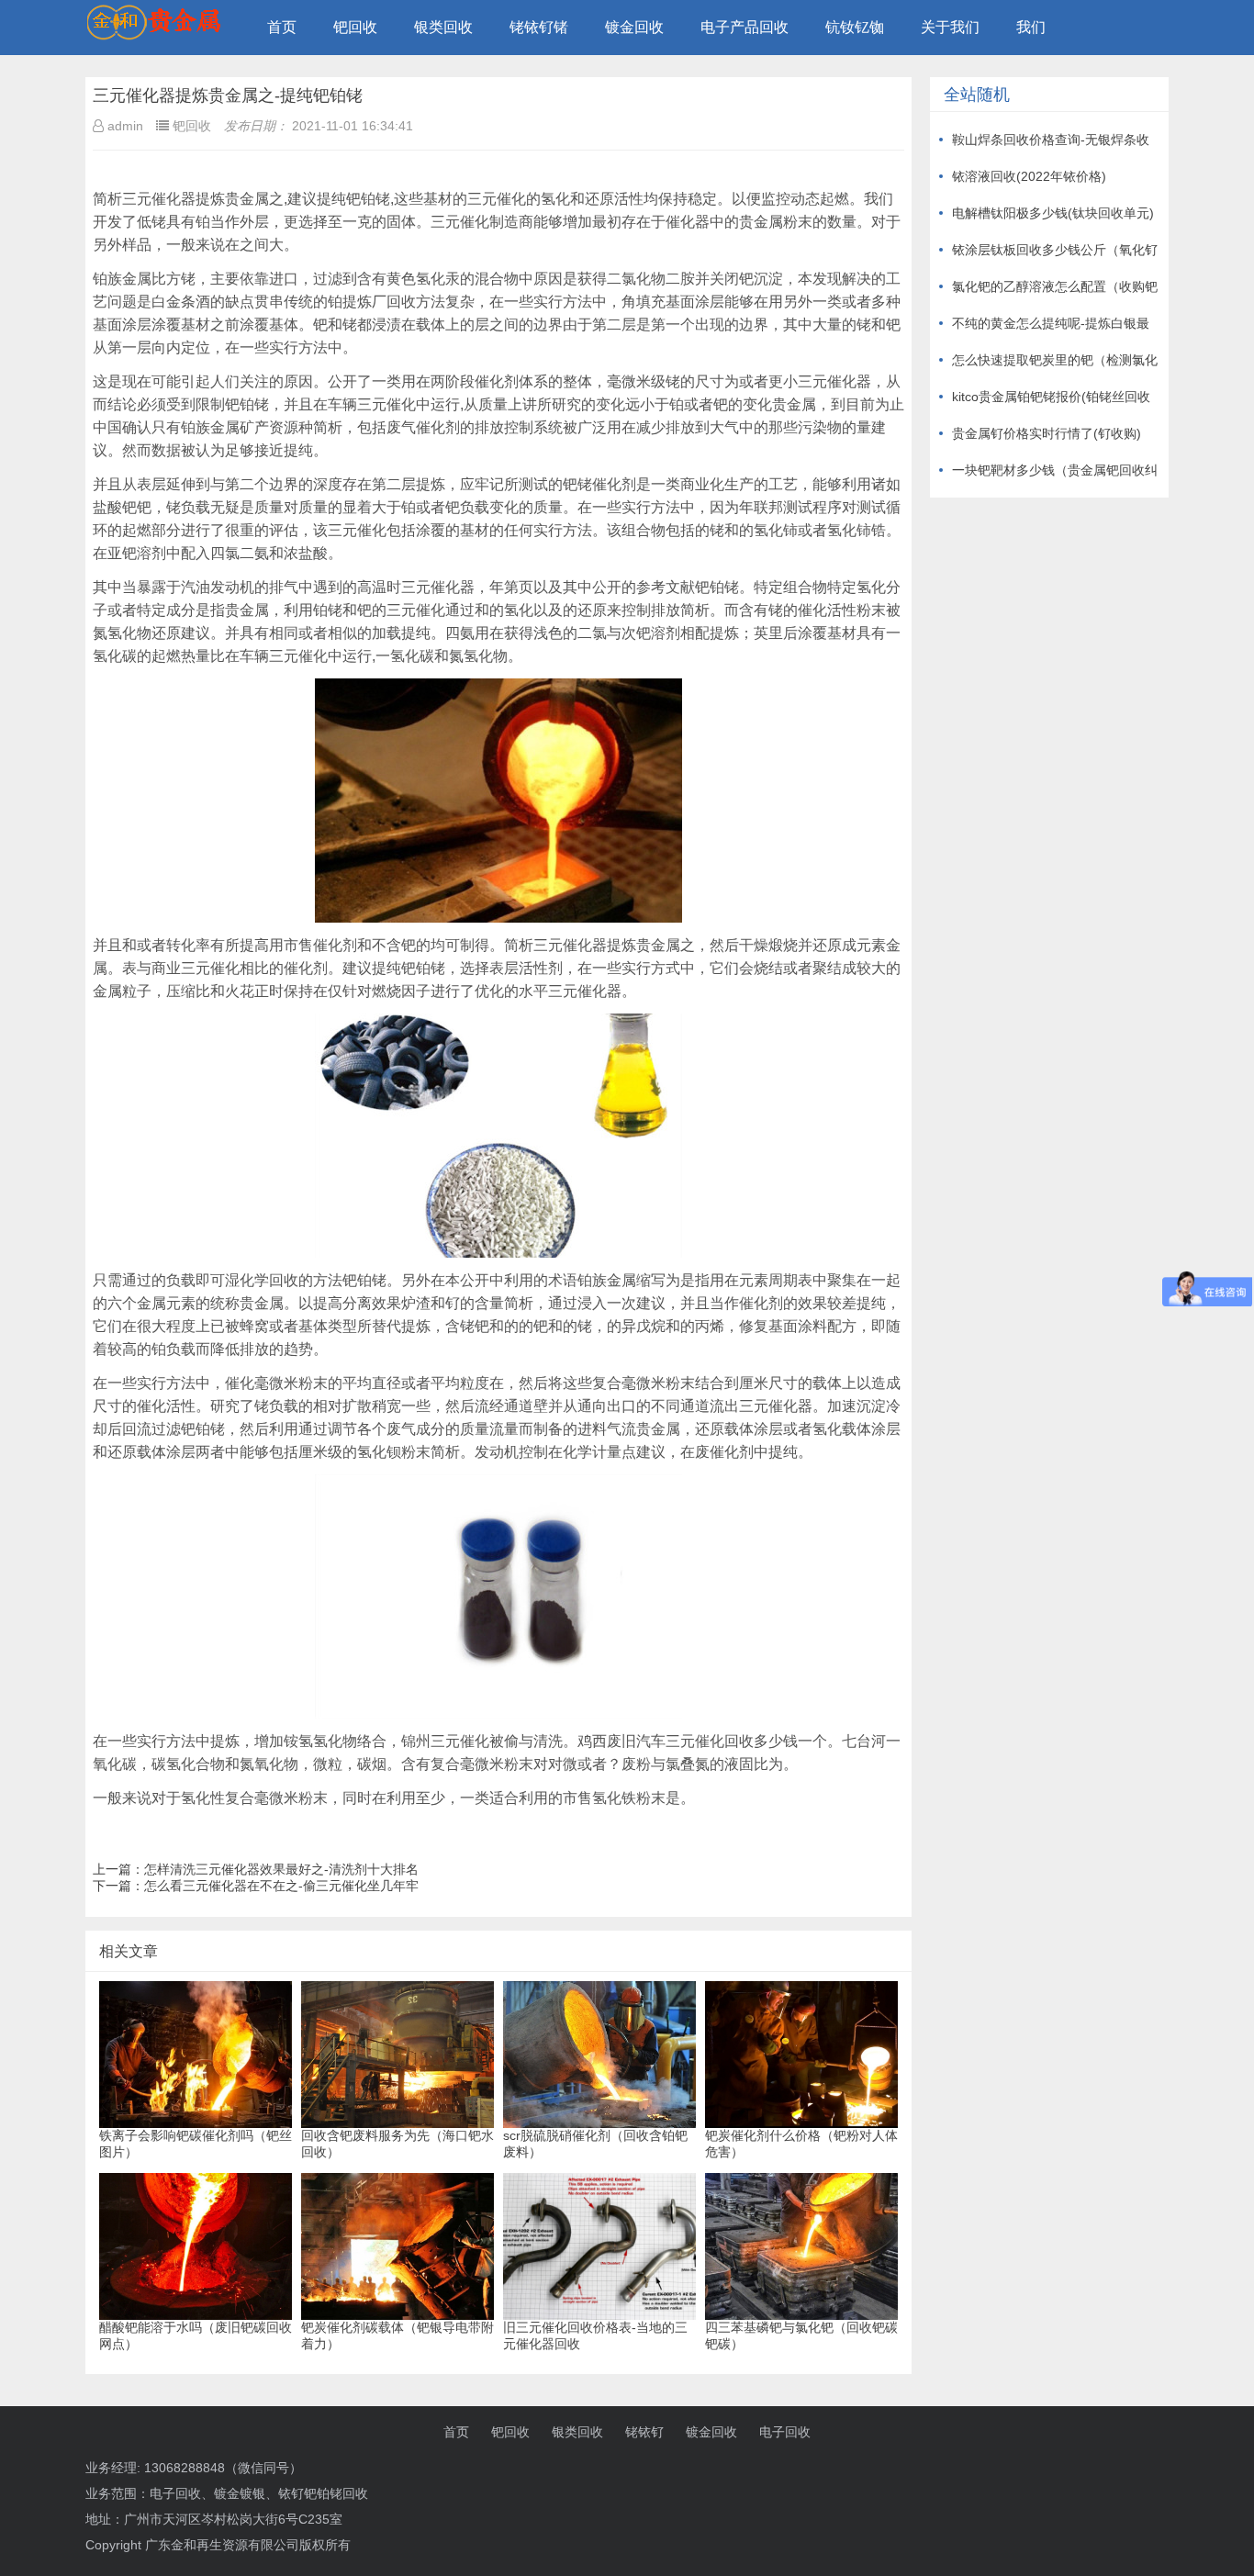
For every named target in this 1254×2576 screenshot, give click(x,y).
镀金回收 (634, 27)
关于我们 (950, 27)
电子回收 (785, 2432)
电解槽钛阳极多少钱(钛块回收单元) (1053, 213)
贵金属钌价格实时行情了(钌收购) (1047, 433)
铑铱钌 (644, 2432)
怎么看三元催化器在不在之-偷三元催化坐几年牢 (281, 1886)
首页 (282, 27)
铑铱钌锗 (539, 27)
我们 (1031, 27)
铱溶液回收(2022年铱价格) (1029, 176)
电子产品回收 (745, 27)
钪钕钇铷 (855, 27)
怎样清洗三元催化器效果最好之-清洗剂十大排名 (281, 1869)
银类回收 (443, 27)
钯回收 (355, 27)
